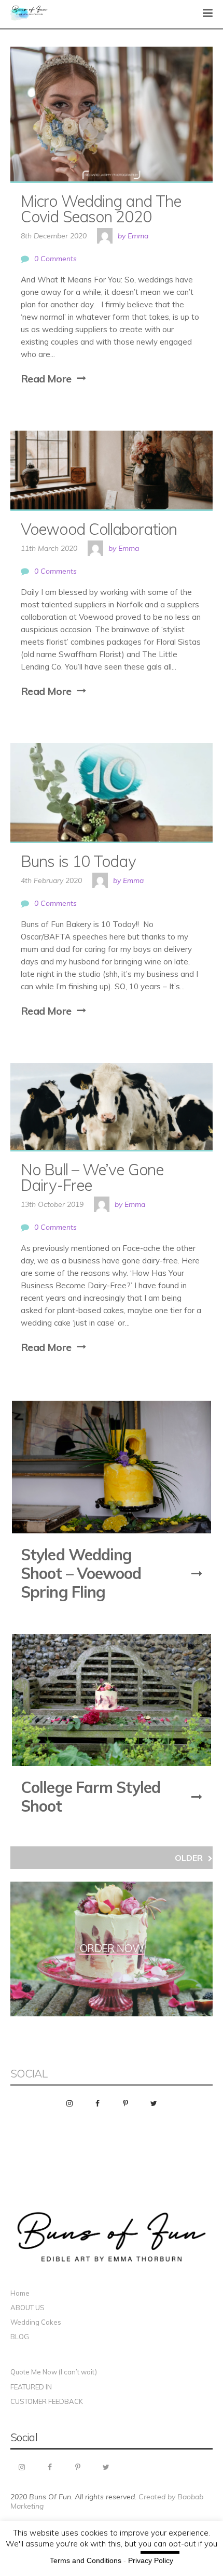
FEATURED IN (31, 2387)
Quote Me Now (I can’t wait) (54, 2372)
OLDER (189, 1858)
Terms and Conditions (86, 2560)
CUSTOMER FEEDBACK (47, 2401)
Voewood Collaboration (99, 529)
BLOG (20, 2337)
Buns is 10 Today (78, 861)
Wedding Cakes (36, 2322)
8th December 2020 (54, 236)
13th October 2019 (52, 1204)
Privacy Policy (151, 2560)
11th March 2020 (49, 548)
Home (20, 2293)
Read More (46, 379)
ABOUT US (27, 2308)
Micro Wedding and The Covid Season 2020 (103, 209)
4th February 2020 (51, 880)
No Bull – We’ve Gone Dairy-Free (94, 1177)
